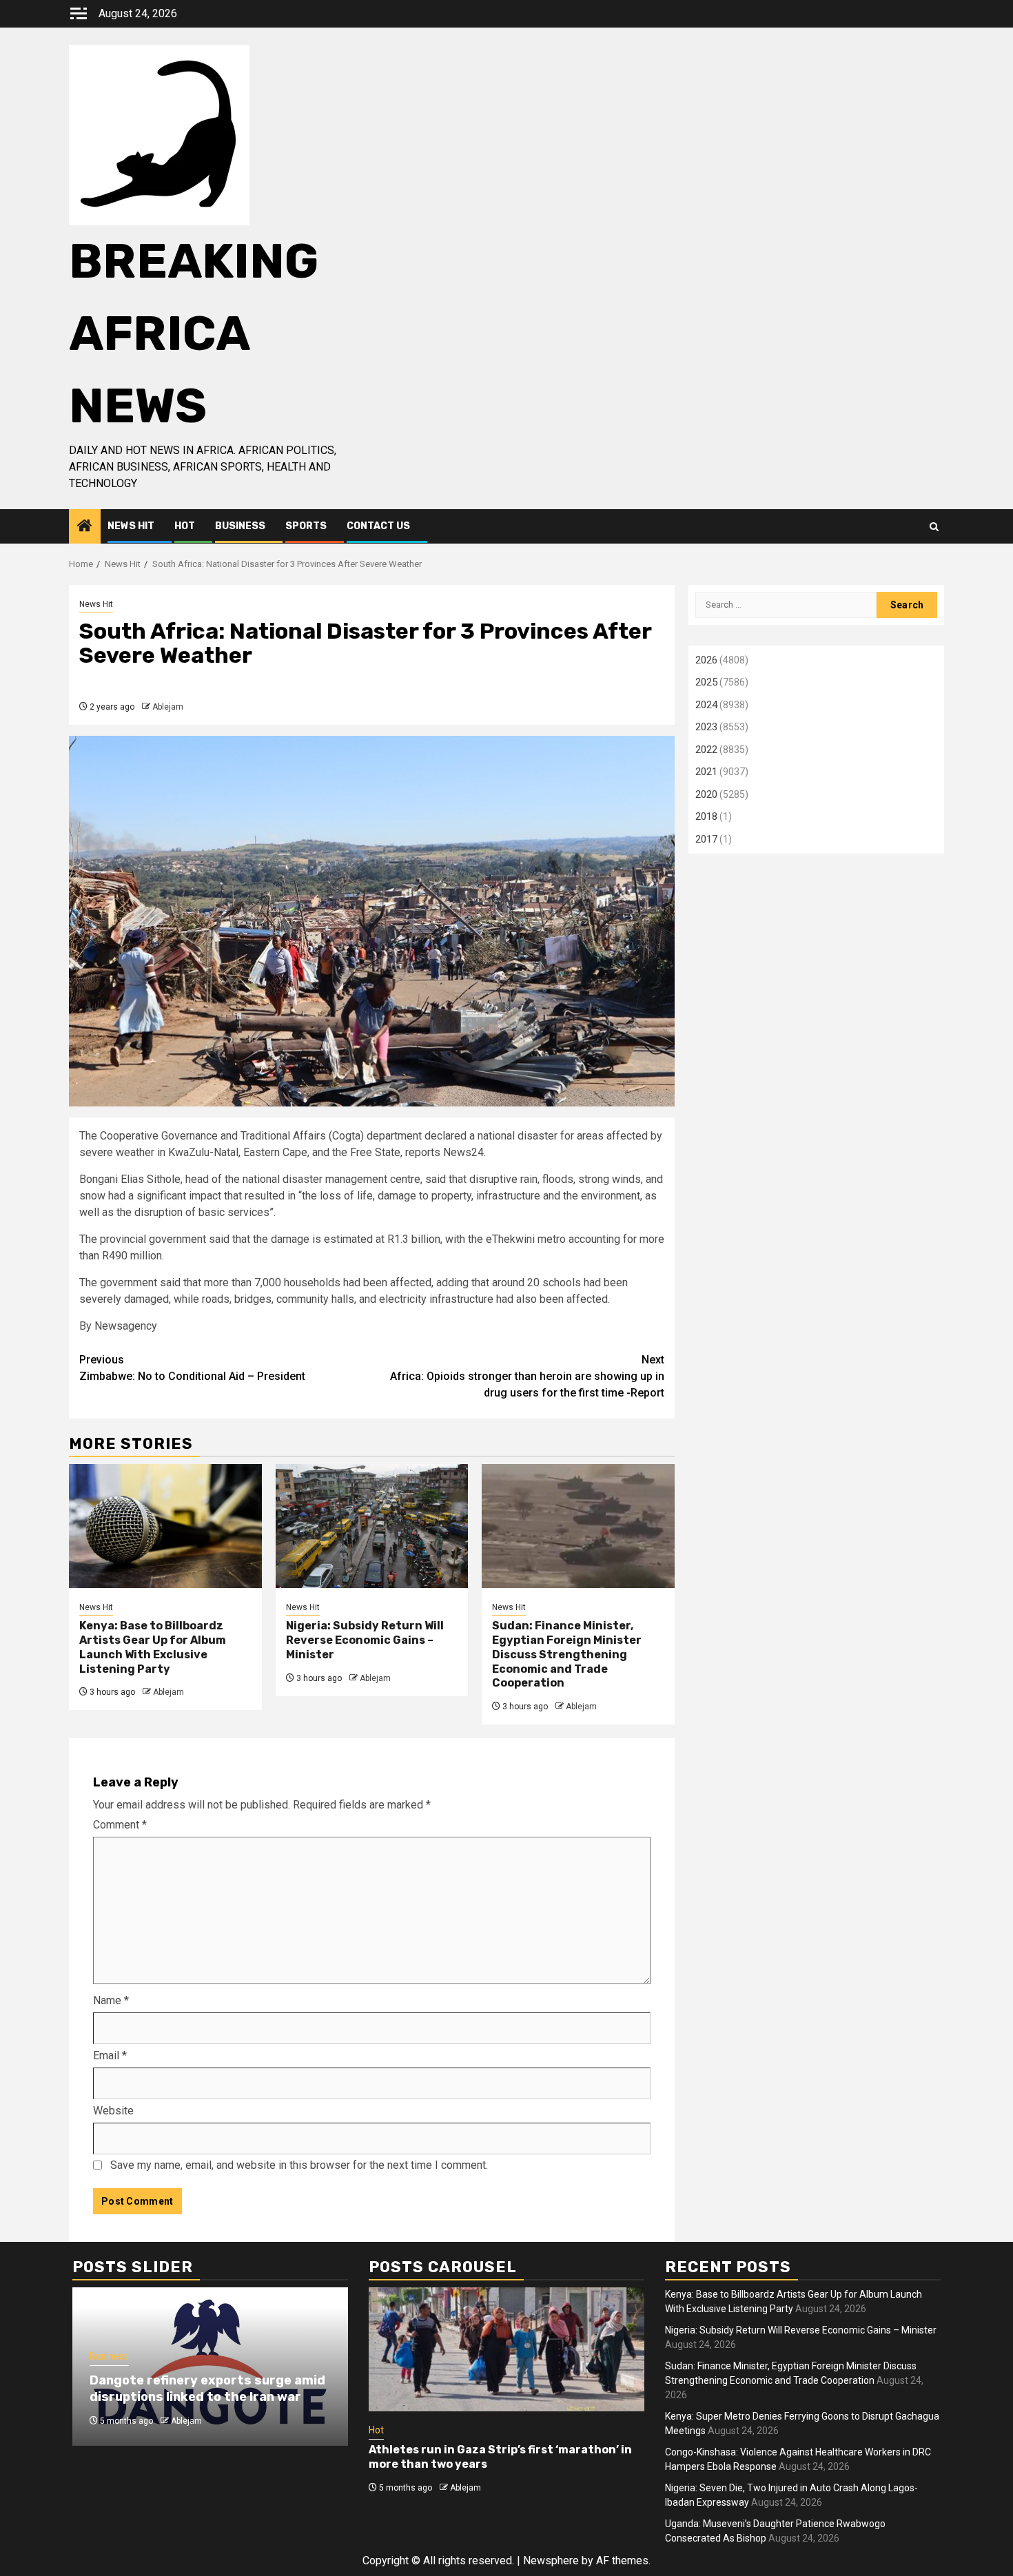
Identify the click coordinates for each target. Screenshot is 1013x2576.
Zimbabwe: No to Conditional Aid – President (192, 1368)
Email (110, 2055)
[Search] (934, 527)
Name (111, 2000)
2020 (706, 794)
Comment (120, 1825)
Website (113, 2111)
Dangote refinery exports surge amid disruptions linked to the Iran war (207, 2388)
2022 (706, 750)
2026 (706, 660)
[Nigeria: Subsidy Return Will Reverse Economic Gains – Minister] (372, 1526)
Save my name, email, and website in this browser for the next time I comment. (299, 2165)
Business (240, 526)
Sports (306, 526)
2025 (706, 682)
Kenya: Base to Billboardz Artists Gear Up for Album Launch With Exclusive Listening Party (153, 1647)
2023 (706, 727)
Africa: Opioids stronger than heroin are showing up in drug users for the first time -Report (527, 1376)
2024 (706, 705)
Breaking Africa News (194, 334)
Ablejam (168, 707)
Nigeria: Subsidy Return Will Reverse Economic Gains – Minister (365, 1640)
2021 (706, 772)
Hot (185, 526)
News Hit (131, 526)
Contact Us (378, 526)
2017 (706, 839)
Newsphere (551, 2560)
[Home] (85, 527)
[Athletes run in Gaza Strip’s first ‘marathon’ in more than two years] (506, 2349)
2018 (706, 816)
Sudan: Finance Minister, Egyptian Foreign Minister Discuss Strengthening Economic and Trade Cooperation (567, 1654)
